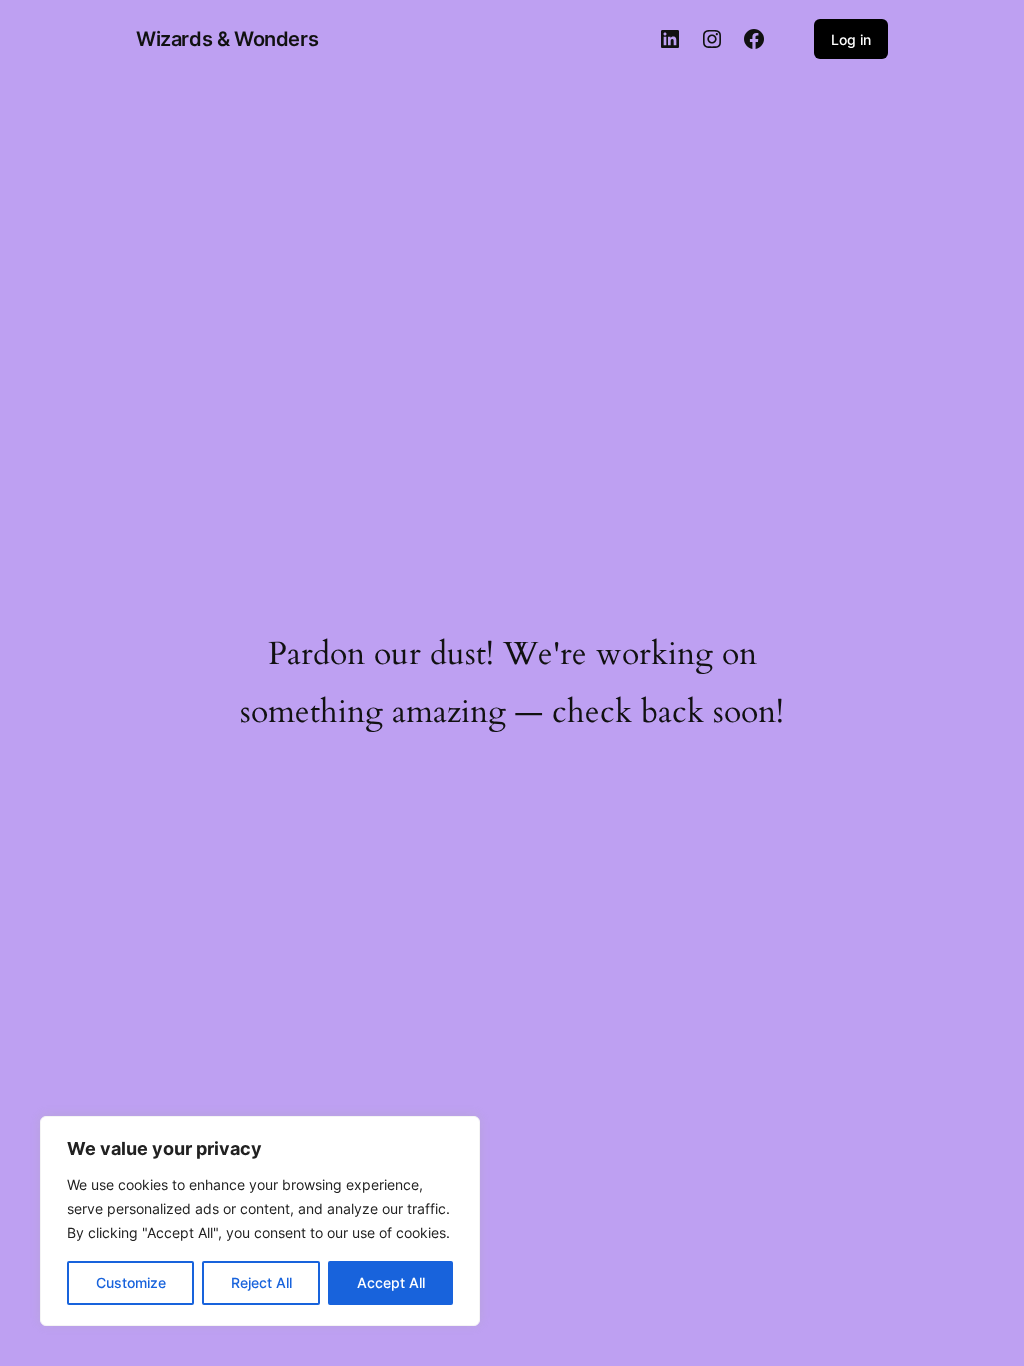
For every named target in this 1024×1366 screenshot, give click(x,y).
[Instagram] (712, 39)
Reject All (261, 1282)
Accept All (391, 1282)
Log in (851, 39)
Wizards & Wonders (227, 39)
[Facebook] (754, 39)
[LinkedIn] (670, 39)
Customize (131, 1282)
